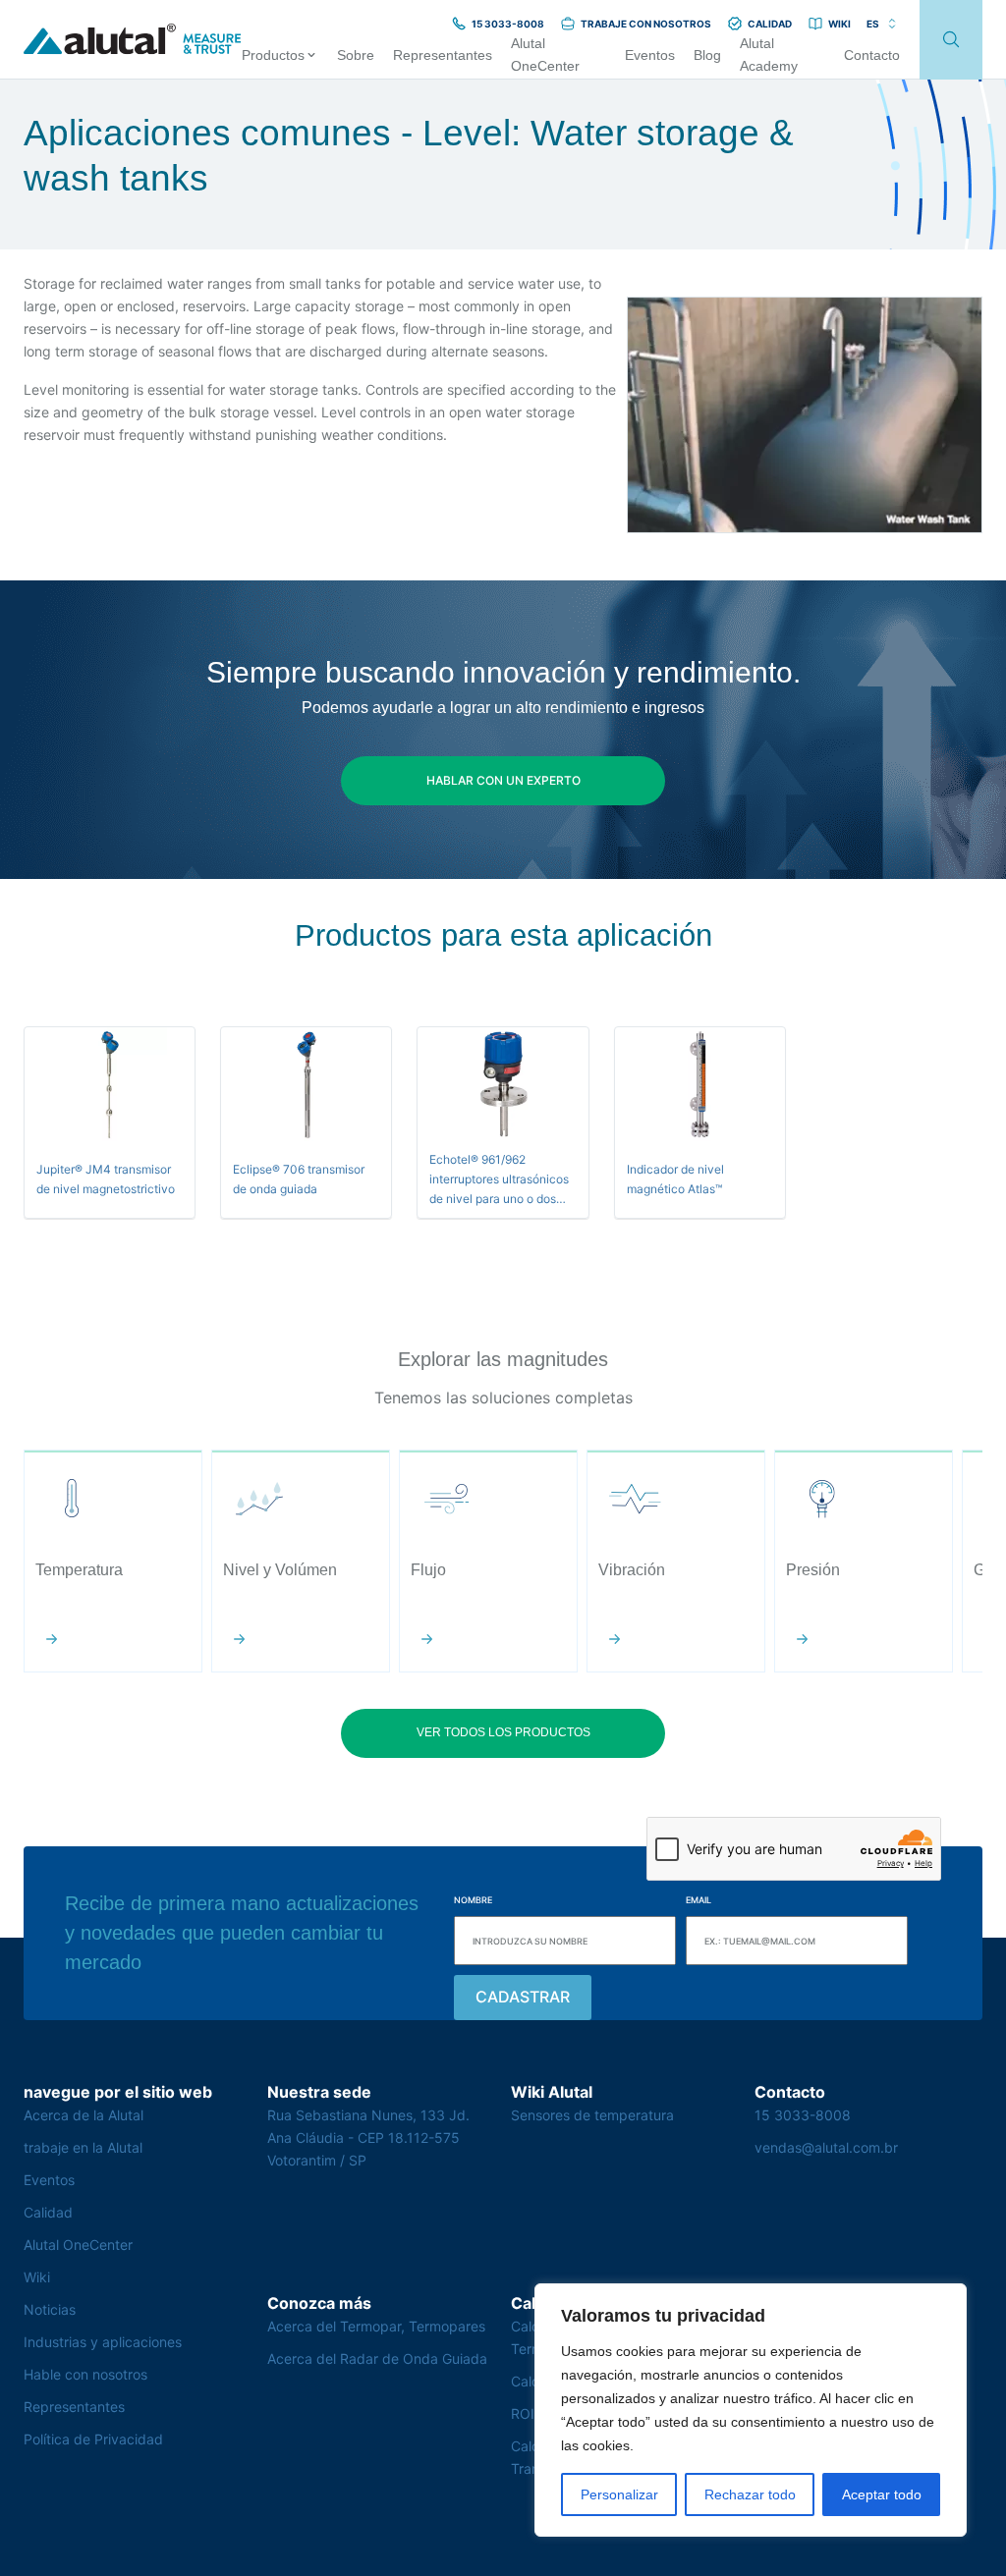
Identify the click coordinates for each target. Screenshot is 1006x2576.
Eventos (49, 2180)
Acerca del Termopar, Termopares (376, 2326)
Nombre (473, 1900)
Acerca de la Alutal (84, 2115)
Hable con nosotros (85, 2374)
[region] (751, 2410)
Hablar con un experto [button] (503, 780)
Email (699, 1900)
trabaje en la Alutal (83, 2147)
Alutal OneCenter (78, 2245)
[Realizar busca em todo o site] (951, 40)
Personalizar (619, 2494)
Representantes (74, 2407)
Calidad (48, 2212)
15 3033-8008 (803, 2115)
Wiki (37, 2277)
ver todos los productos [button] (503, 1732)
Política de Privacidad (93, 2439)
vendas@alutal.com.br (826, 2147)
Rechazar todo (750, 2494)
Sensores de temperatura (592, 2115)
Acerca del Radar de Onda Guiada (377, 2358)
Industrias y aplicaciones (103, 2342)
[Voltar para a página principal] (133, 40)
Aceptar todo (882, 2494)
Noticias (50, 2309)
